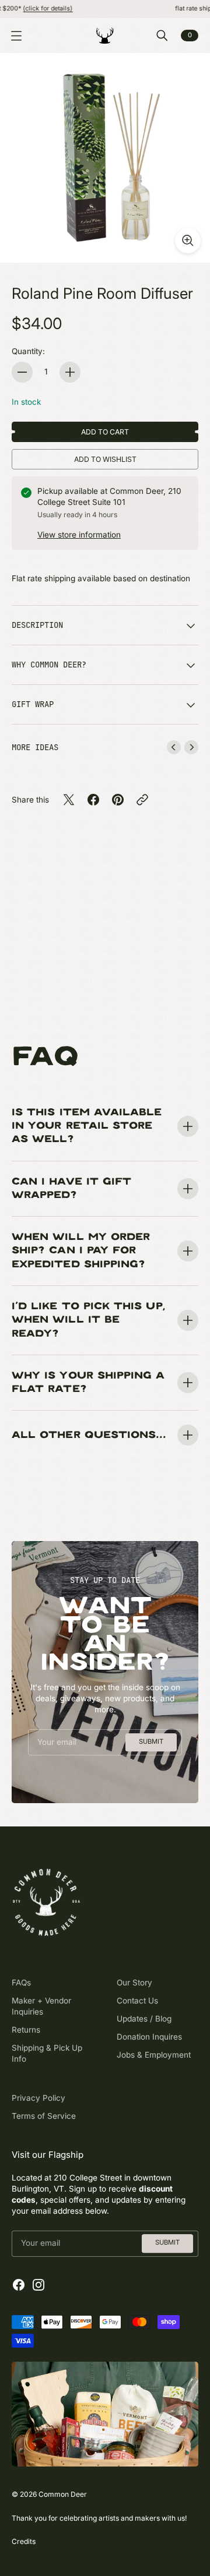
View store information (79, 535)
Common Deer (63, 2494)
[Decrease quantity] (22, 372)
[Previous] (174, 747)
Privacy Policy (38, 2098)
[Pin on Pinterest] (118, 800)
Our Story (134, 1983)
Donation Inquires (149, 2037)
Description (37, 625)
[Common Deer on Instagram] (38, 2285)
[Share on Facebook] (93, 800)
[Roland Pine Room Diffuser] (105, 158)
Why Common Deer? (49, 665)
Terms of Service (44, 2116)
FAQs (21, 1983)
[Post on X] (69, 800)
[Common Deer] (105, 36)
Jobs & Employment (154, 2055)
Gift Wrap (33, 704)
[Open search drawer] (162, 36)
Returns (26, 2030)
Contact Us (137, 2001)
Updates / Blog (144, 2019)
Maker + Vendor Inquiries (41, 2006)
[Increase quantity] (70, 372)
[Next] (191, 747)
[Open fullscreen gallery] (188, 241)
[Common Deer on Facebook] (19, 2285)
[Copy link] (142, 800)
